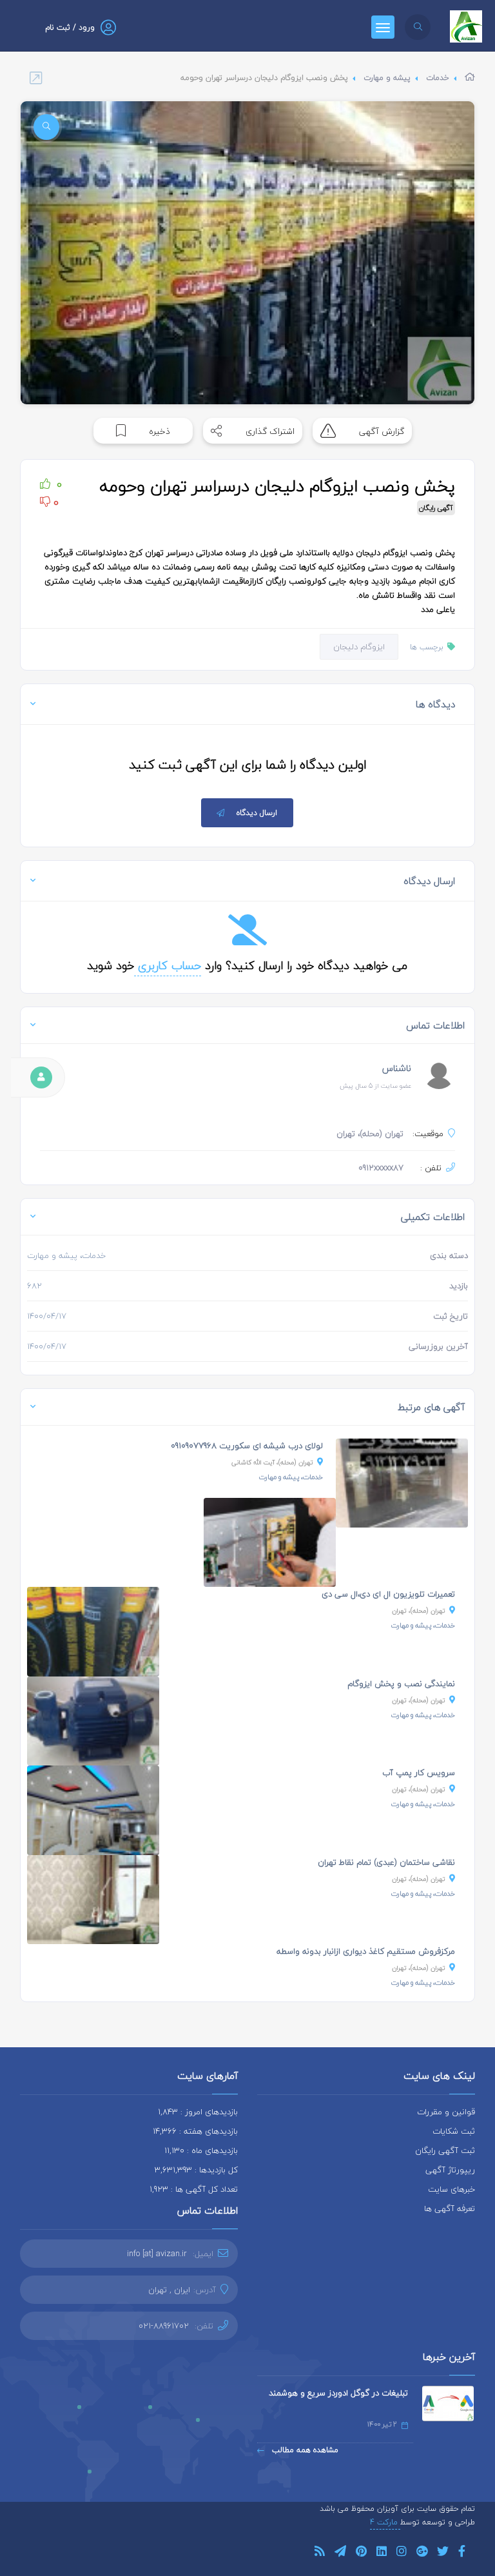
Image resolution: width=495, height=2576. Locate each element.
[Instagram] (402, 2553)
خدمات (438, 78)
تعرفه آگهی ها (450, 2208)
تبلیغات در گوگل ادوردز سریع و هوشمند (338, 2393)
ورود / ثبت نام (70, 27)
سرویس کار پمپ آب (419, 1773)
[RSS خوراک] (320, 2553)
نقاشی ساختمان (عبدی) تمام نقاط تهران (386, 1862)
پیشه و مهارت (387, 78)
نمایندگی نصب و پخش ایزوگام (401, 1684)
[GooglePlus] (422, 2553)
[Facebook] (462, 2553)
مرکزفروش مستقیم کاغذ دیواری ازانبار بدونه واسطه (366, 1951)
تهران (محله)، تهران (419, 1610)
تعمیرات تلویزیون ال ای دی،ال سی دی (388, 1594)
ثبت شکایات (454, 2131)
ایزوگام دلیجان (359, 647)
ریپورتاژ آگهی (450, 2170)
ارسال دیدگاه (257, 813)
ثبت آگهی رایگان (445, 2150)
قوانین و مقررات (446, 2112)
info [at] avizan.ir (157, 2254)
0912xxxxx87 (381, 1168)
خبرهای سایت (451, 2189)
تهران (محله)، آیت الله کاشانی (272, 1462)
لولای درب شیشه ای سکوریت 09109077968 (247, 1446)
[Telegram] (340, 2553)
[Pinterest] (361, 2553)
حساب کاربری (168, 966)
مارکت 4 (385, 2522)
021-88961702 (164, 2326)
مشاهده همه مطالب (304, 2450)
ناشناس (397, 1068)
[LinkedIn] (382, 2553)
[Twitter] (443, 2553)
